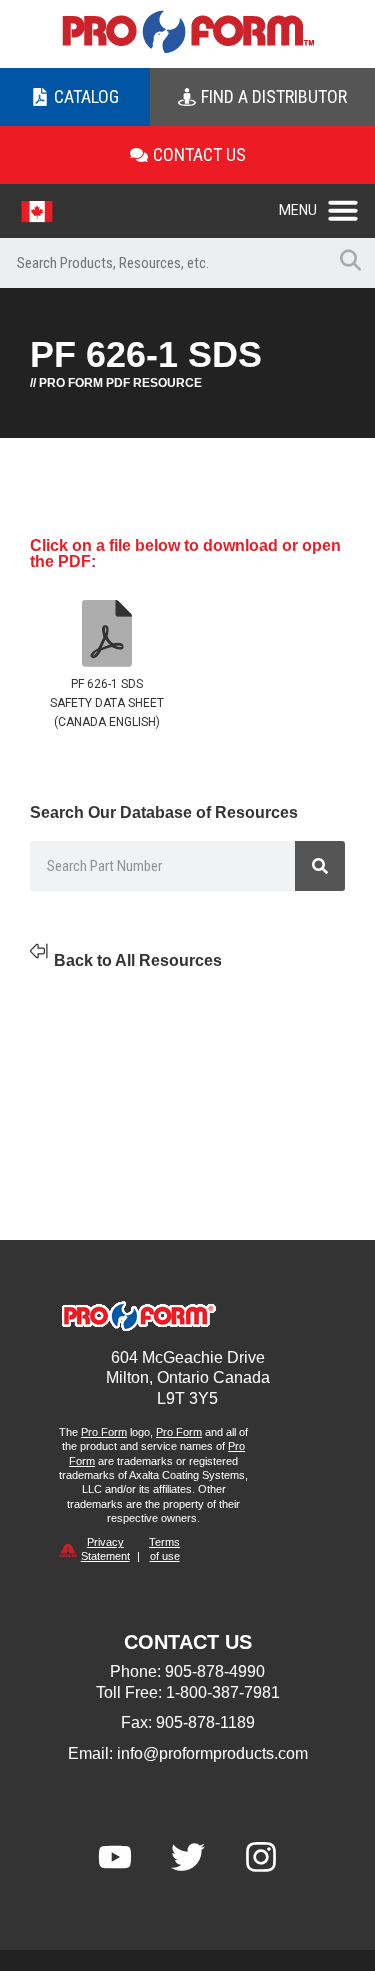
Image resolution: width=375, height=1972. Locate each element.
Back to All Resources (138, 960)
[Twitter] (188, 1857)
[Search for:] (162, 263)
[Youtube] (115, 1857)
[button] (327, 205)
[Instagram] (261, 1857)
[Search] (320, 866)
